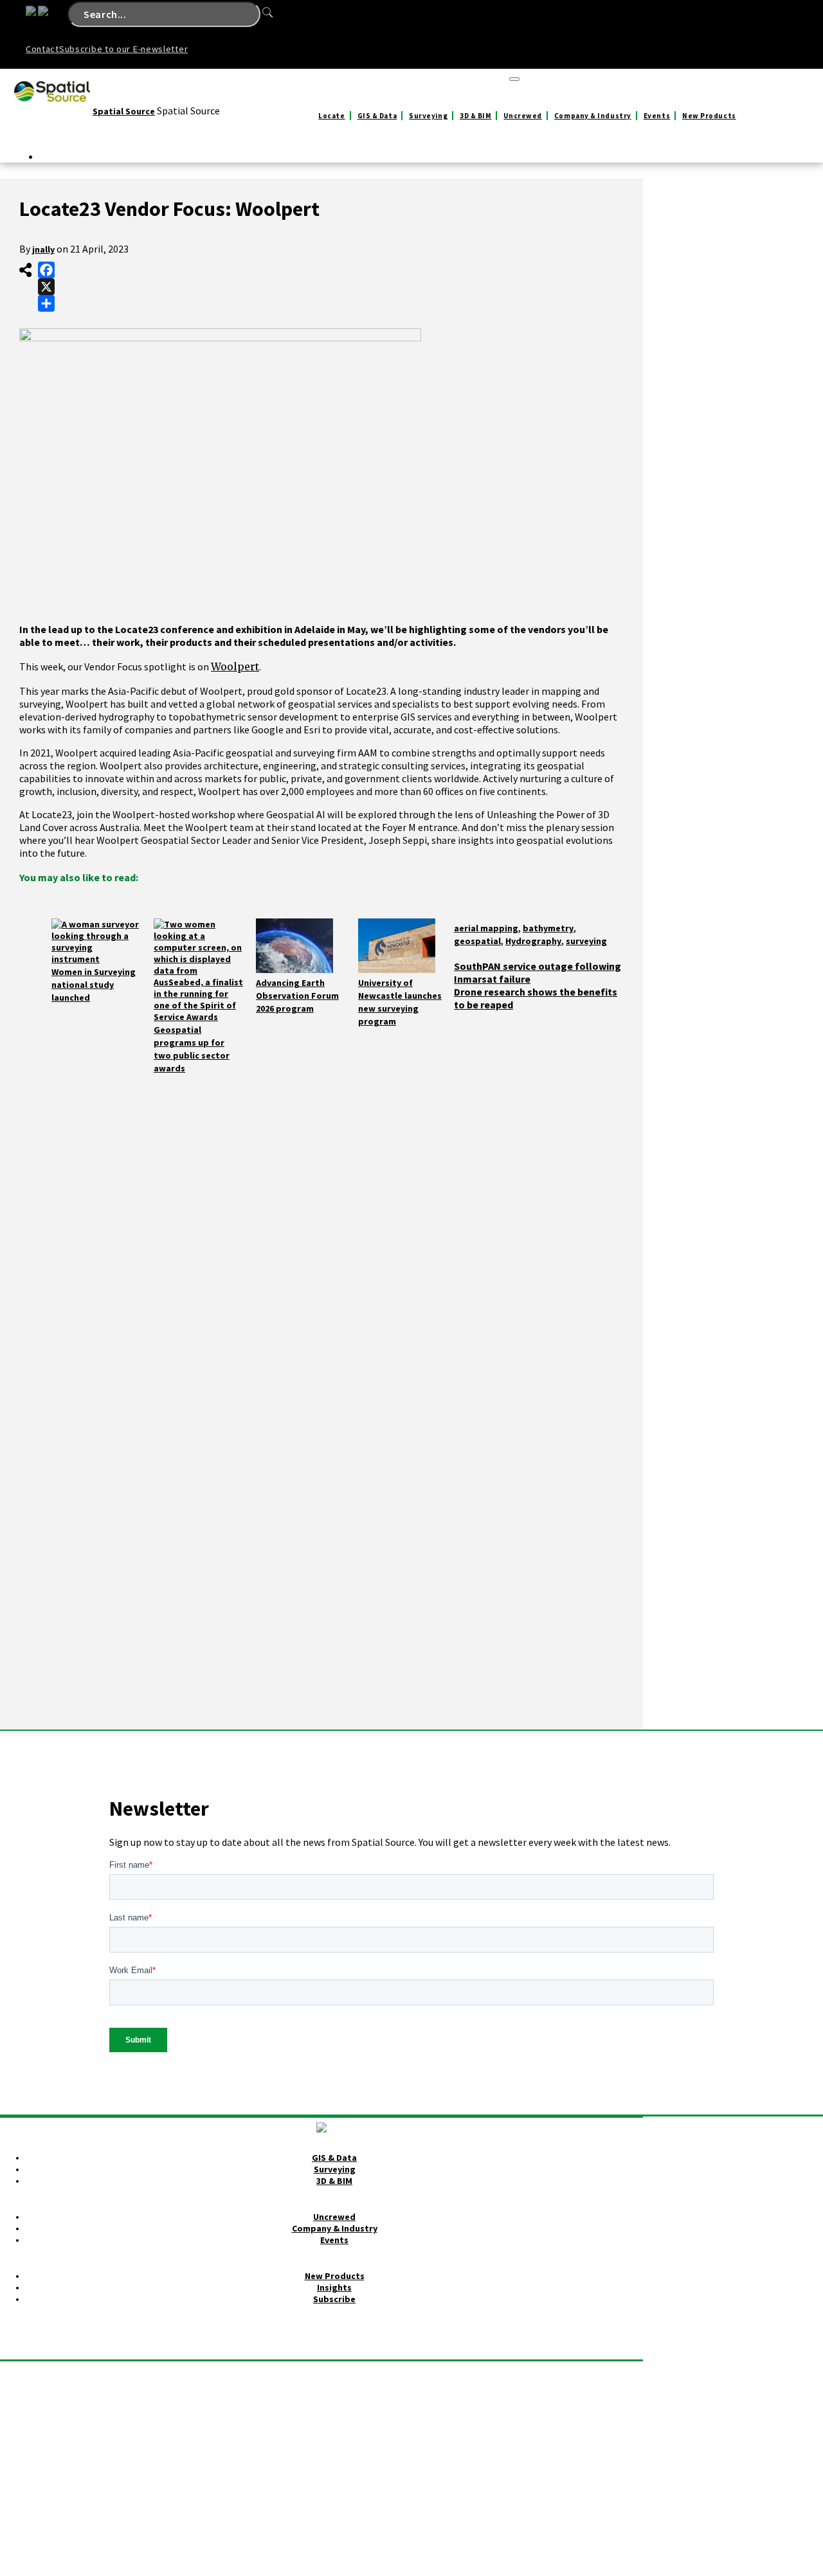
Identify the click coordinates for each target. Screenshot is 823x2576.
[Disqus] (321, 1235)
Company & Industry (593, 116)
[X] (46, 287)
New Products (709, 116)
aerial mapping (486, 928)
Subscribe (334, 2299)
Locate (331, 116)
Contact (42, 49)
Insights (334, 2287)
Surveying (428, 116)
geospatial (477, 941)
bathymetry (548, 928)
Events (657, 116)
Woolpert (235, 666)
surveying (586, 941)
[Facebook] (46, 270)
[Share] (46, 303)
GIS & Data (377, 116)
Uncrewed (522, 116)
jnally (43, 249)
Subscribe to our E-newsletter (123, 49)
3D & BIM (475, 116)
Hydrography (533, 941)
